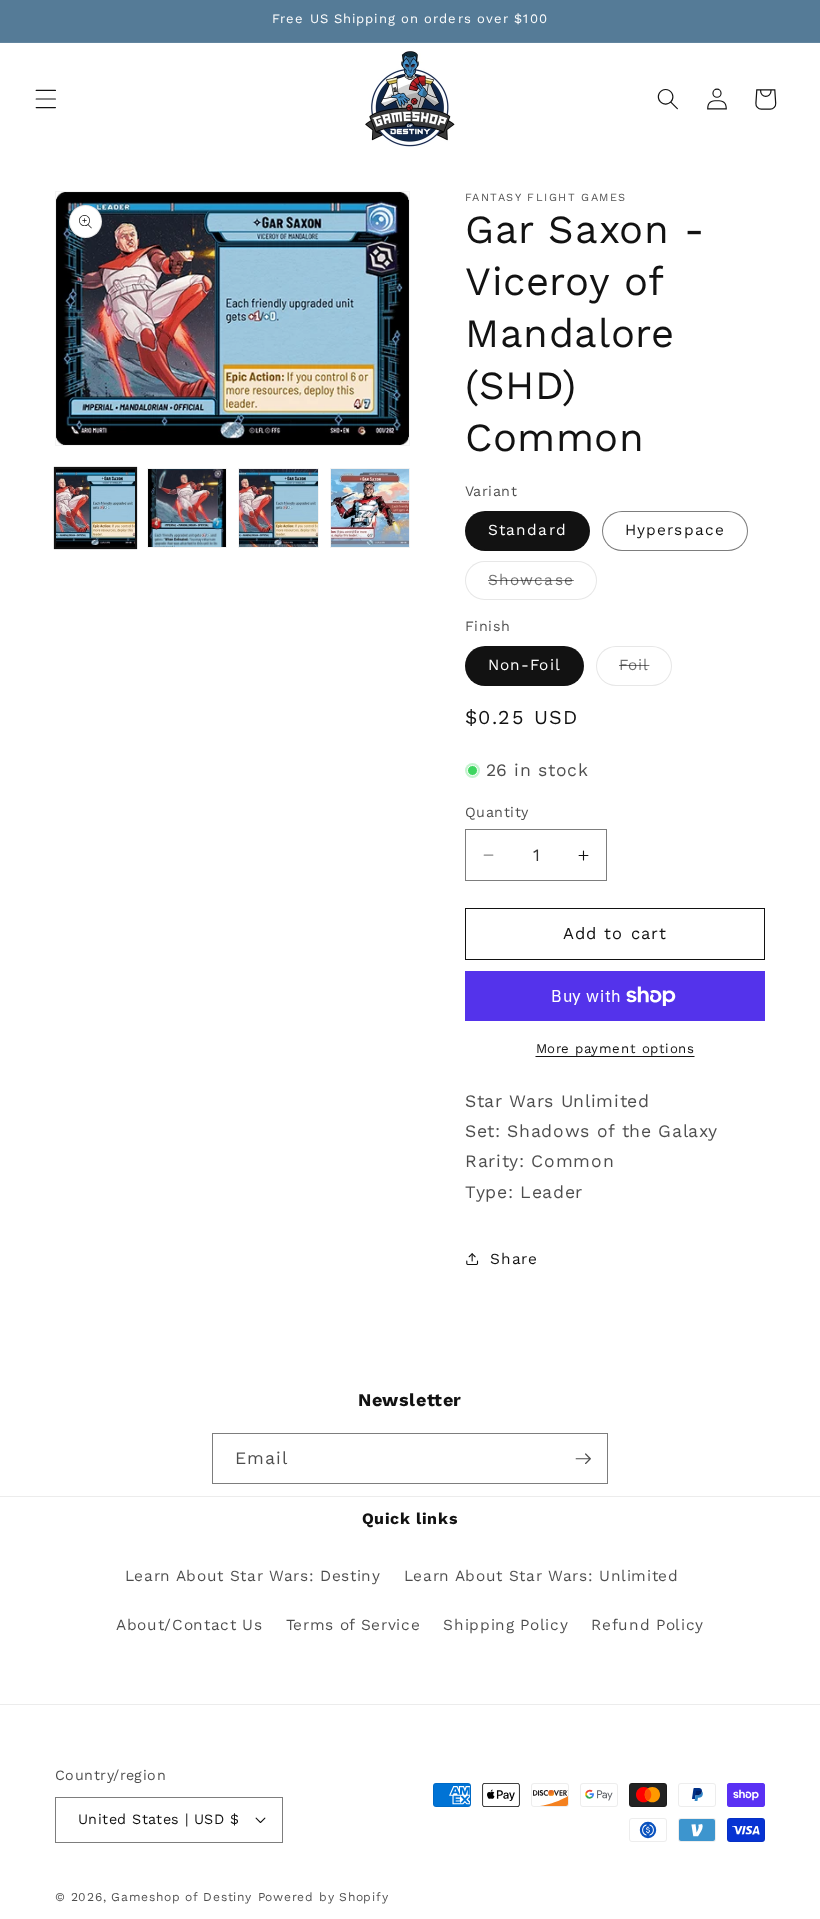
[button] (46, 99)
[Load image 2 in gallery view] (187, 508)
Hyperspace (675, 530)
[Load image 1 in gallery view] (95, 508)
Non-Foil (524, 665)
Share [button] (513, 1259)
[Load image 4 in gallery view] (370, 508)
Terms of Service (353, 1625)
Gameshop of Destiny (181, 1897)
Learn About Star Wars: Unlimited (541, 1576)
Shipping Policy (505, 1625)
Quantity (497, 812)
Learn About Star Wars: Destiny (253, 1576)
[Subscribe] (583, 1459)
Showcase (542, 585)
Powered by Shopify (323, 1897)
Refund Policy (647, 1625)
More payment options (615, 1048)
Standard (527, 530)
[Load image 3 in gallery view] (278, 508)
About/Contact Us (189, 1625)
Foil (645, 670)
